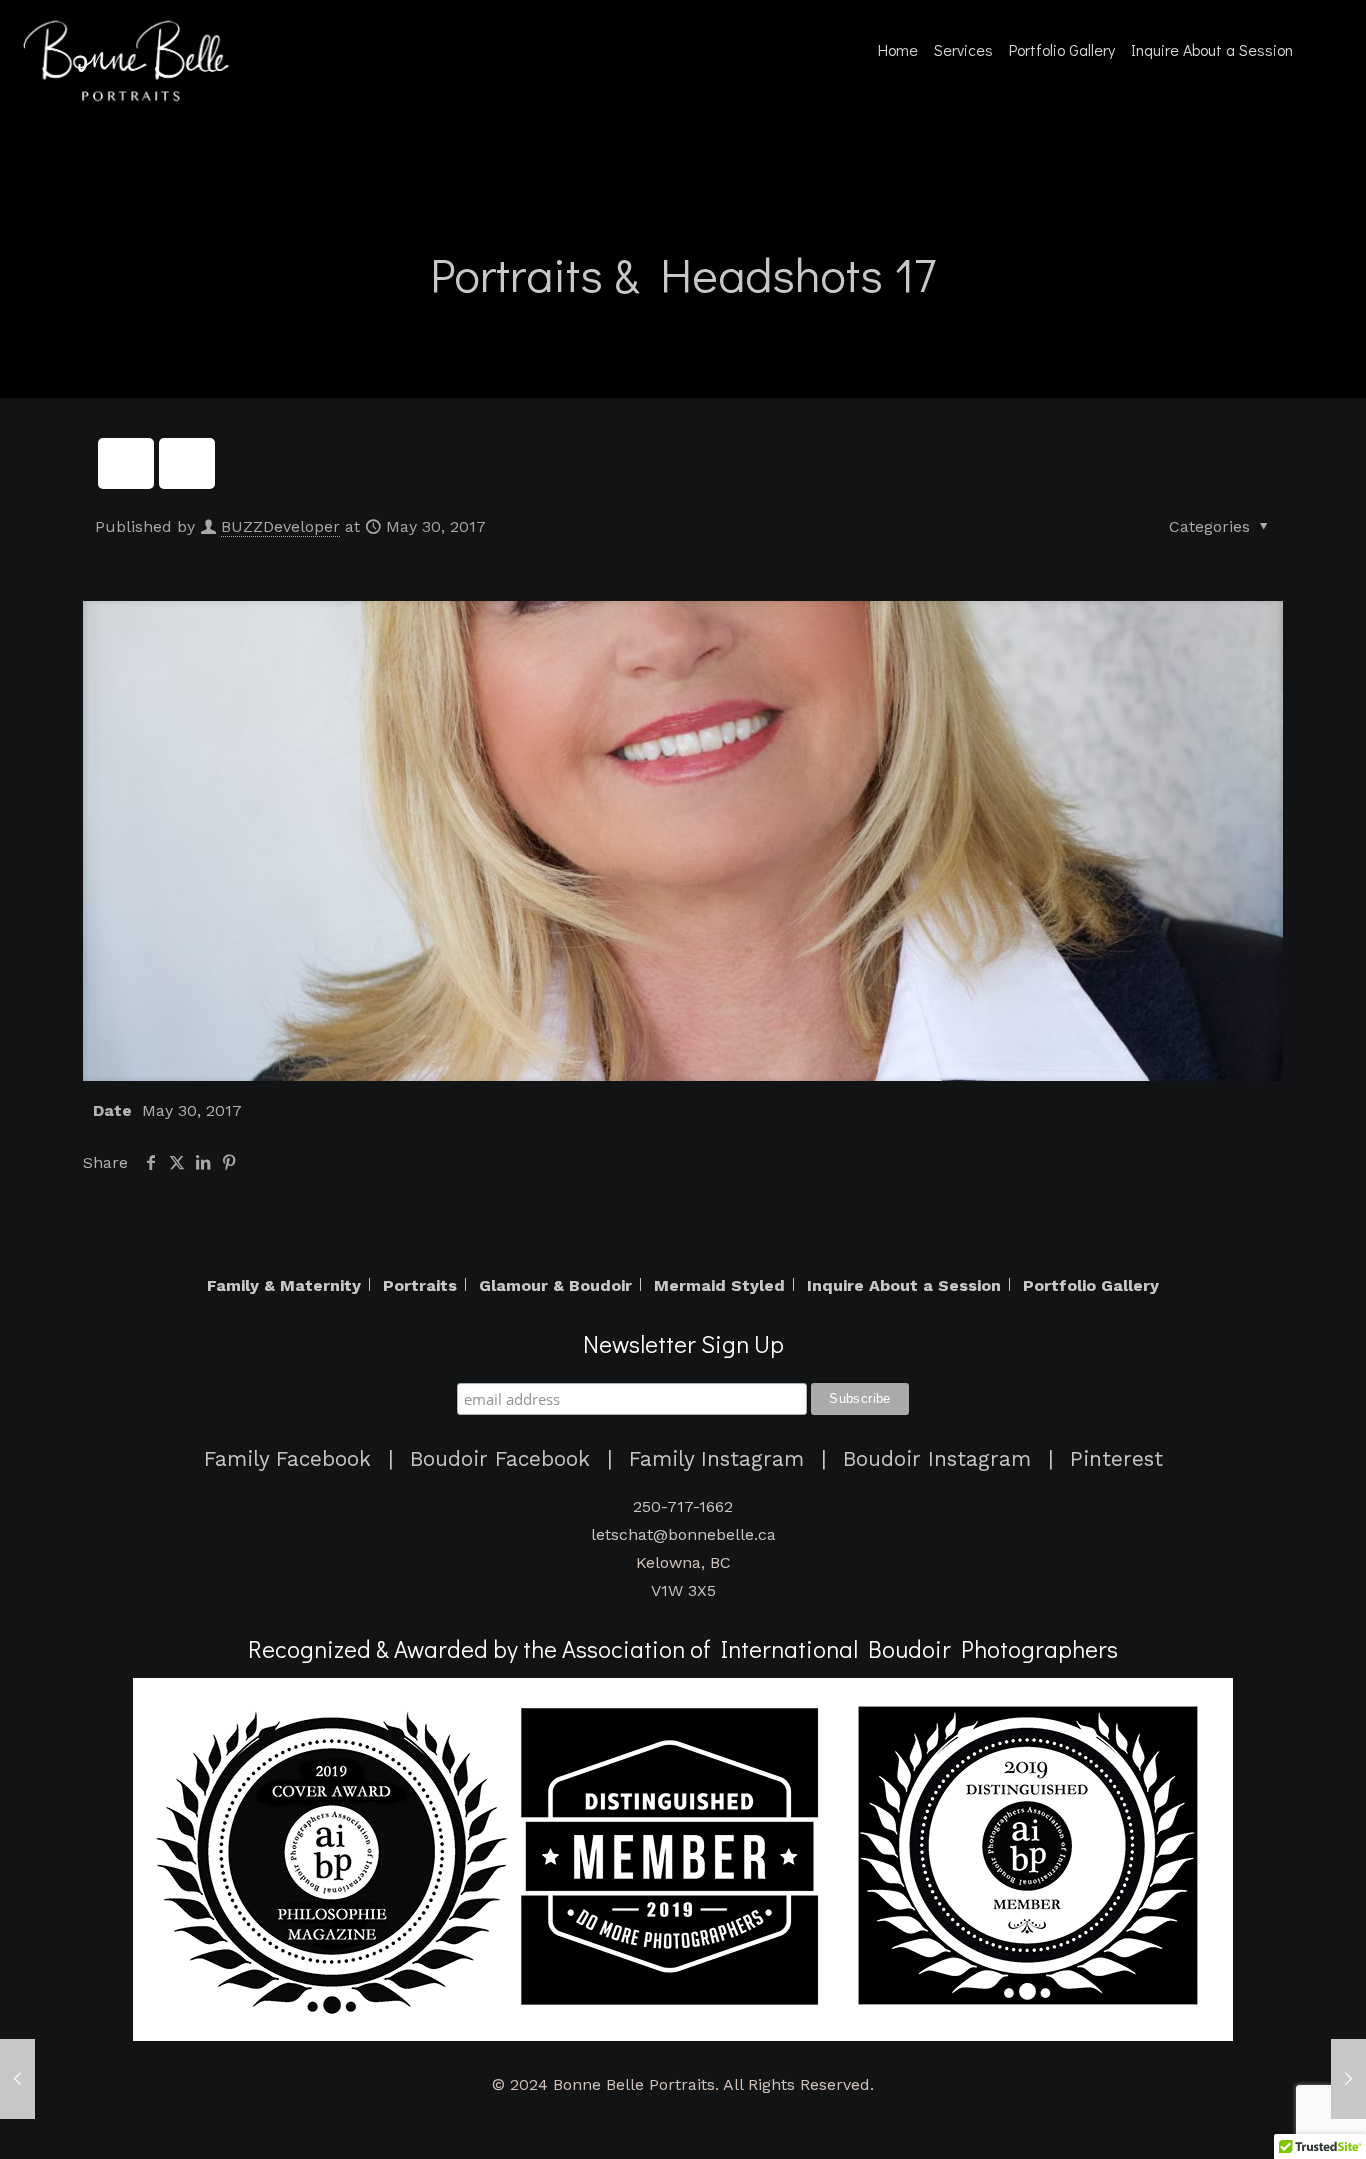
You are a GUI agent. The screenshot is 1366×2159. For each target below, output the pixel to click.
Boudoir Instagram (937, 1459)
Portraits (420, 1286)
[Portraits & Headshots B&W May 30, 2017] (1348, 2079)
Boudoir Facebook (500, 1459)
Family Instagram (716, 1459)
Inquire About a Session (904, 1286)
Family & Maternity (284, 1286)
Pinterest (1116, 1459)
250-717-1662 (683, 1506)
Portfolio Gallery (1091, 1286)
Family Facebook (287, 1459)
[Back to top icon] (1283, 2125)
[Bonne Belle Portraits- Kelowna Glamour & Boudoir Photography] (130, 60)
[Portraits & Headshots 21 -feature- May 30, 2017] (17, 2079)
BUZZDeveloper (280, 526)
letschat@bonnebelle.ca (683, 1534)
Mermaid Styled (719, 1286)
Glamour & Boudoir (555, 1286)
